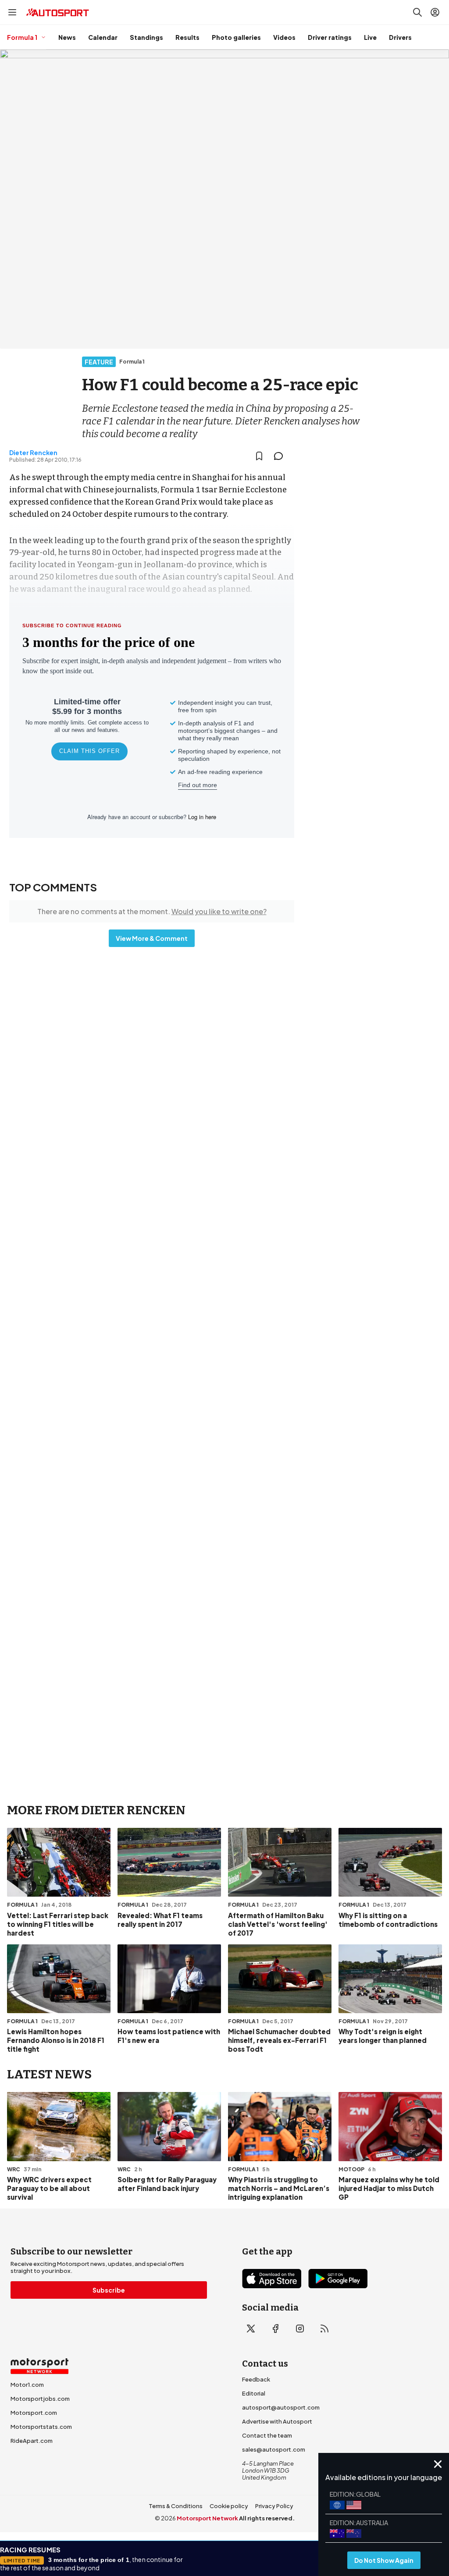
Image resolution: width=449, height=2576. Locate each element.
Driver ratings (330, 37)
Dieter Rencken (33, 452)
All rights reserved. (267, 2518)
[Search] (417, 12)
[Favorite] (259, 456)
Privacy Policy (274, 2506)
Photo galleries (236, 37)
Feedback (256, 2379)
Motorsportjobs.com (40, 2399)
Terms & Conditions (176, 2506)
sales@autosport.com (274, 2449)
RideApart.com (32, 2441)
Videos (284, 37)
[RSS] (324, 2329)
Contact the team (267, 2435)
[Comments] (281, 456)
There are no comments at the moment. (152, 911)
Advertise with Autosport (277, 2421)
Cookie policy (229, 2506)
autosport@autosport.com (281, 2407)
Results (187, 37)
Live (370, 37)
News (67, 37)
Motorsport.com (34, 2413)
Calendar (103, 37)
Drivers (400, 37)
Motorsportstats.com (41, 2427)
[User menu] (435, 12)
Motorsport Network (207, 2518)
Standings (146, 37)
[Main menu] (12, 12)
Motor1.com (27, 2385)
